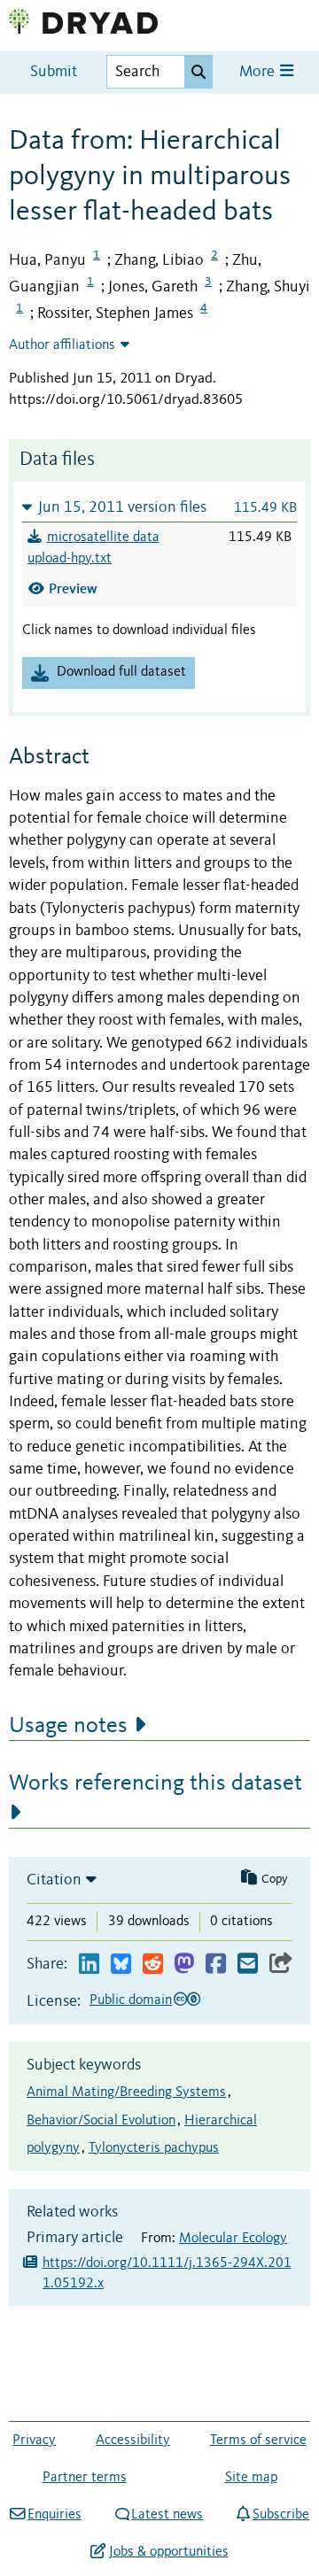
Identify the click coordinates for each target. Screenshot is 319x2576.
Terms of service (258, 2441)
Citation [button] (54, 1880)
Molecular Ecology (233, 2239)
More (259, 72)
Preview (73, 588)
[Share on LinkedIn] (89, 1965)
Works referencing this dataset (156, 1783)
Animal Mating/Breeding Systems (126, 2093)
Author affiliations (62, 345)
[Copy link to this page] (281, 1965)
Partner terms (85, 2478)
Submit (54, 72)
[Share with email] (248, 1965)
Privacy (34, 2441)
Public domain (131, 2000)
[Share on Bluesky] (121, 1965)
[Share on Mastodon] (184, 1965)
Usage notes (68, 1726)
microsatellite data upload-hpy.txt (93, 548)
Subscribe (281, 2515)
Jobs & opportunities (168, 2552)
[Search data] (198, 72)
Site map (251, 2478)
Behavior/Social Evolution (101, 2121)
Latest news (167, 2515)
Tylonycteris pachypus (154, 2148)
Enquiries (54, 2515)
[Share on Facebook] (216, 1965)
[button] (159, 507)
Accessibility (133, 2441)
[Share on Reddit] (153, 1965)
